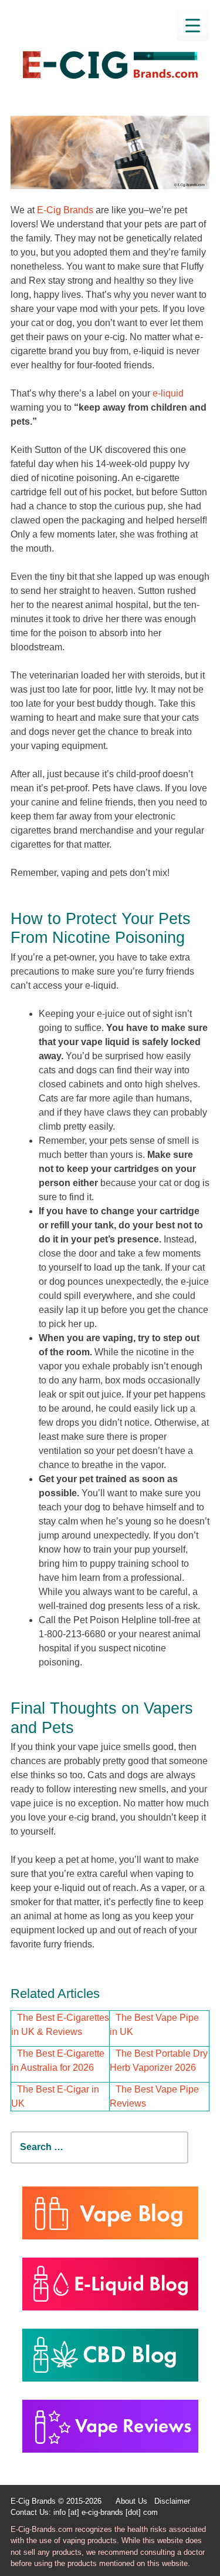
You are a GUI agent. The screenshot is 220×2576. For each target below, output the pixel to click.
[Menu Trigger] (193, 25)
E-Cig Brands (65, 210)
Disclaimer (172, 2501)
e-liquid (168, 393)
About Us (131, 2501)
